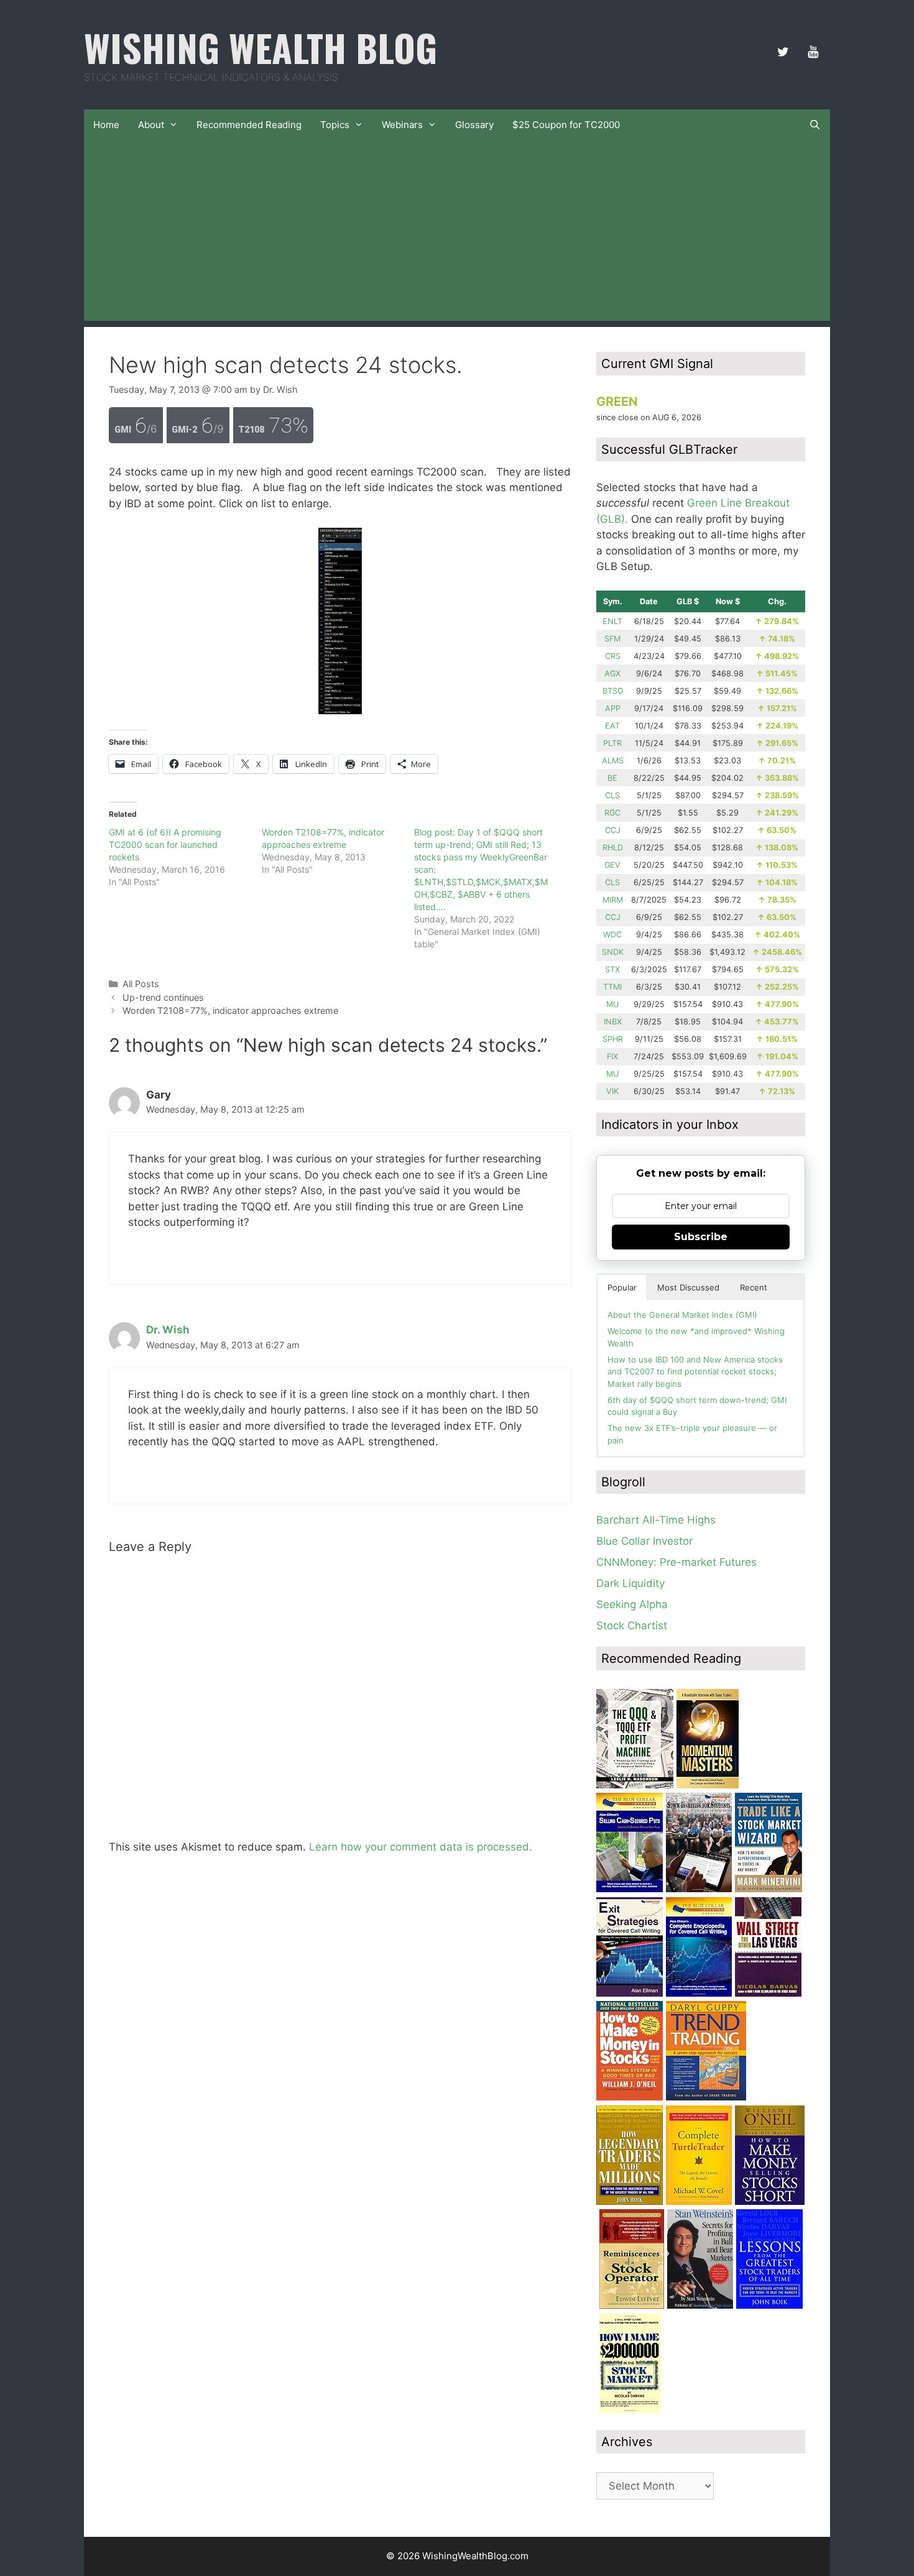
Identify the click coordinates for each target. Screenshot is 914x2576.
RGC (612, 813)
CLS (612, 795)
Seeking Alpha (632, 1604)
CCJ (613, 830)
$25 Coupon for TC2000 (566, 125)
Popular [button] (622, 1287)
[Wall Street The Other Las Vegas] (768, 1993)
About (151, 125)
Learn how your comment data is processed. (421, 1847)
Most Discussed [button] (688, 1287)
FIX (612, 1056)
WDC (612, 935)
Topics (335, 125)
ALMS (613, 761)
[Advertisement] (457, 234)
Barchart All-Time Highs (656, 1520)
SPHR (613, 1039)
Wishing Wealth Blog (261, 47)
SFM (612, 639)
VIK (612, 1091)
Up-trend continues (163, 997)
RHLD (613, 848)
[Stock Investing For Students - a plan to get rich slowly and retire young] (699, 1888)
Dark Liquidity (630, 1583)
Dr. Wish (168, 1330)
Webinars (402, 125)
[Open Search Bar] (815, 125)
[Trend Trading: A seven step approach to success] (706, 2097)
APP (613, 708)
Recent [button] (754, 1287)
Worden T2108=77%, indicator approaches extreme (230, 1010)
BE (612, 778)
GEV (612, 865)
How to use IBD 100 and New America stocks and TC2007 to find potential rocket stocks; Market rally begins (695, 1372)
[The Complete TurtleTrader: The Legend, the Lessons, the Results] (699, 2201)
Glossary (474, 125)
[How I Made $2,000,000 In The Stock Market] (630, 2409)
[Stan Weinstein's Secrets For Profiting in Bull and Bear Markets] (700, 2305)
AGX (612, 674)
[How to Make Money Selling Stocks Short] (770, 2201)
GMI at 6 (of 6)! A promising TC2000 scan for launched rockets (165, 844)
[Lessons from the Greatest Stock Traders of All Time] (769, 2305)
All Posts (141, 984)
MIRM (613, 900)
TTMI (612, 987)
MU (612, 1004)
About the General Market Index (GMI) (682, 1315)
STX (612, 969)
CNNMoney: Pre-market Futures (676, 1562)
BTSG (613, 691)
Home (106, 125)
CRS (613, 656)
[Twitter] (783, 52)
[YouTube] (813, 52)
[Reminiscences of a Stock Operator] (632, 2305)
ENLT (612, 621)
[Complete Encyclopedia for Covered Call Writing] (699, 1993)
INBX (613, 1022)
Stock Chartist (632, 1626)
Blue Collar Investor (644, 1541)
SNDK (613, 952)
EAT (612, 726)
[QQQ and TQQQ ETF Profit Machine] (635, 1785)
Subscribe (701, 1237)
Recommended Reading (249, 125)
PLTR (612, 743)
